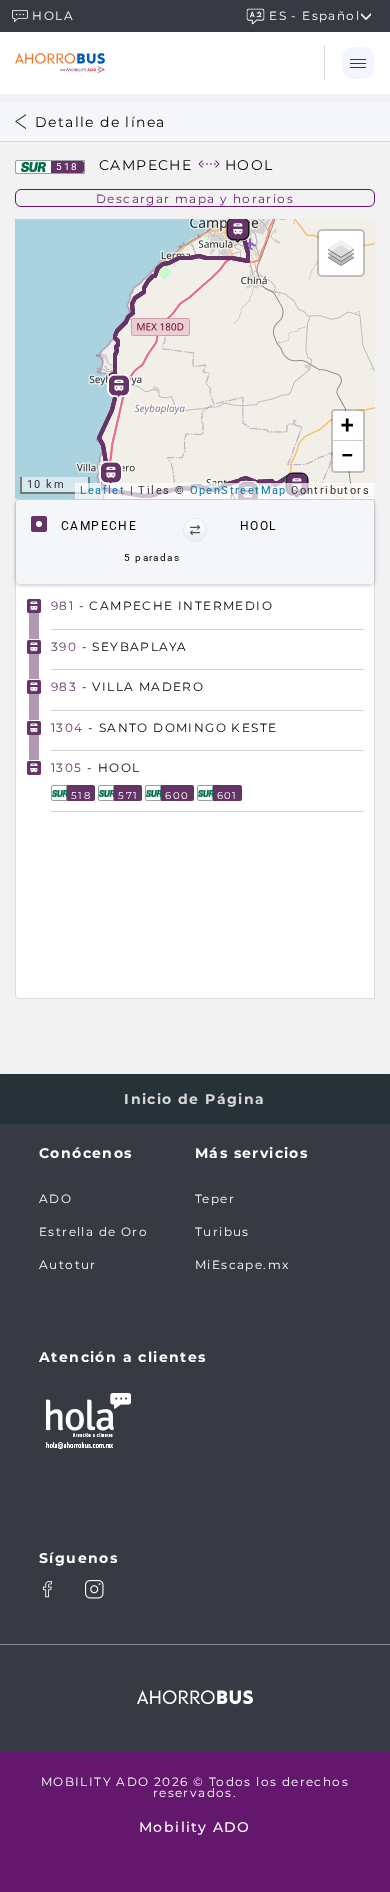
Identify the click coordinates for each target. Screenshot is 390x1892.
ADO (55, 1198)
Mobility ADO (195, 1827)
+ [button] (347, 425)
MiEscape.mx (242, 1264)
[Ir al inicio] (127, 62)
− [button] (348, 455)
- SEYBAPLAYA (119, 646)
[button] (195, 530)
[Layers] (341, 253)
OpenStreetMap (238, 490)
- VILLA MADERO (127, 686)
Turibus (222, 1231)
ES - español (314, 14)
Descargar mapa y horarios (195, 198)
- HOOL (95, 767)
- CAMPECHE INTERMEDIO (162, 605)
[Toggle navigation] (357, 62)
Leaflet (102, 490)
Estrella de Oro (93, 1231)
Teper (215, 1198)
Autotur (68, 1264)
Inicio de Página (194, 1099)
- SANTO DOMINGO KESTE (164, 727)
